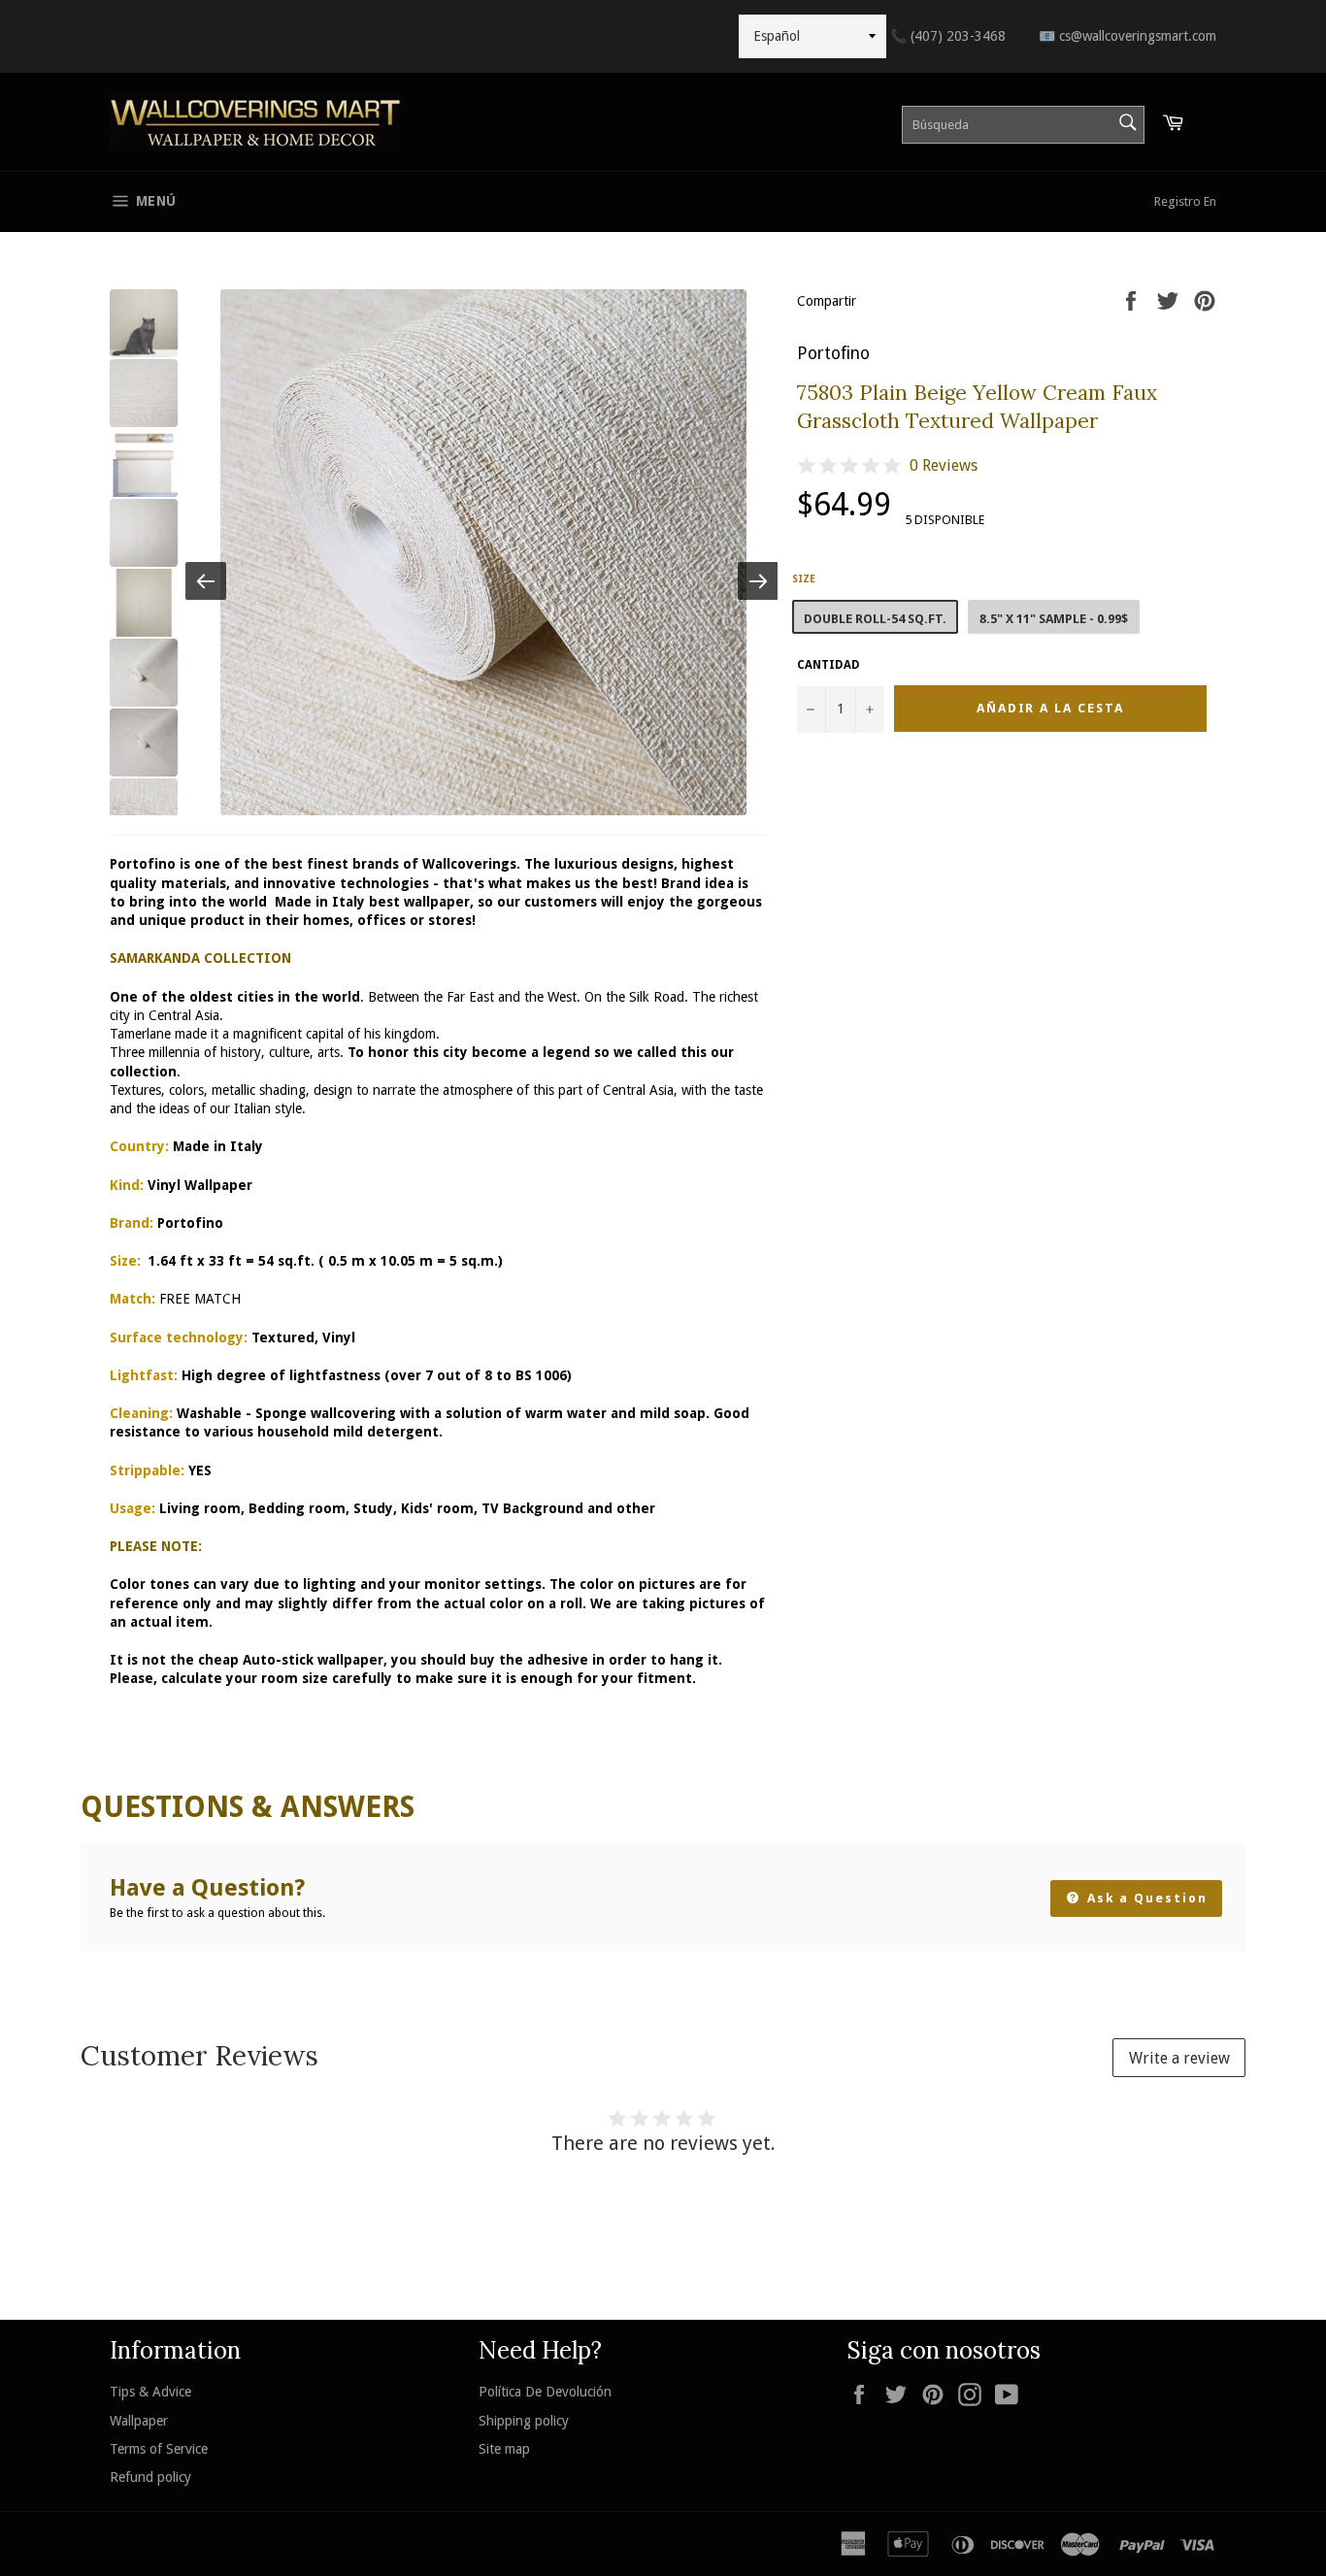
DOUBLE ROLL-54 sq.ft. (875, 619)
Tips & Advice (150, 2392)
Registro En (1185, 201)
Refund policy (150, 2477)
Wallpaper (139, 2421)
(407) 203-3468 (948, 36)
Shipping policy (524, 2421)
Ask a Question (1145, 1898)
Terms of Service (159, 2449)
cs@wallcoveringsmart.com (1127, 36)
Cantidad (829, 665)
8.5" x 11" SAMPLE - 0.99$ (1054, 619)
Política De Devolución (545, 2392)
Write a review (1179, 2058)
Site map (504, 2449)
